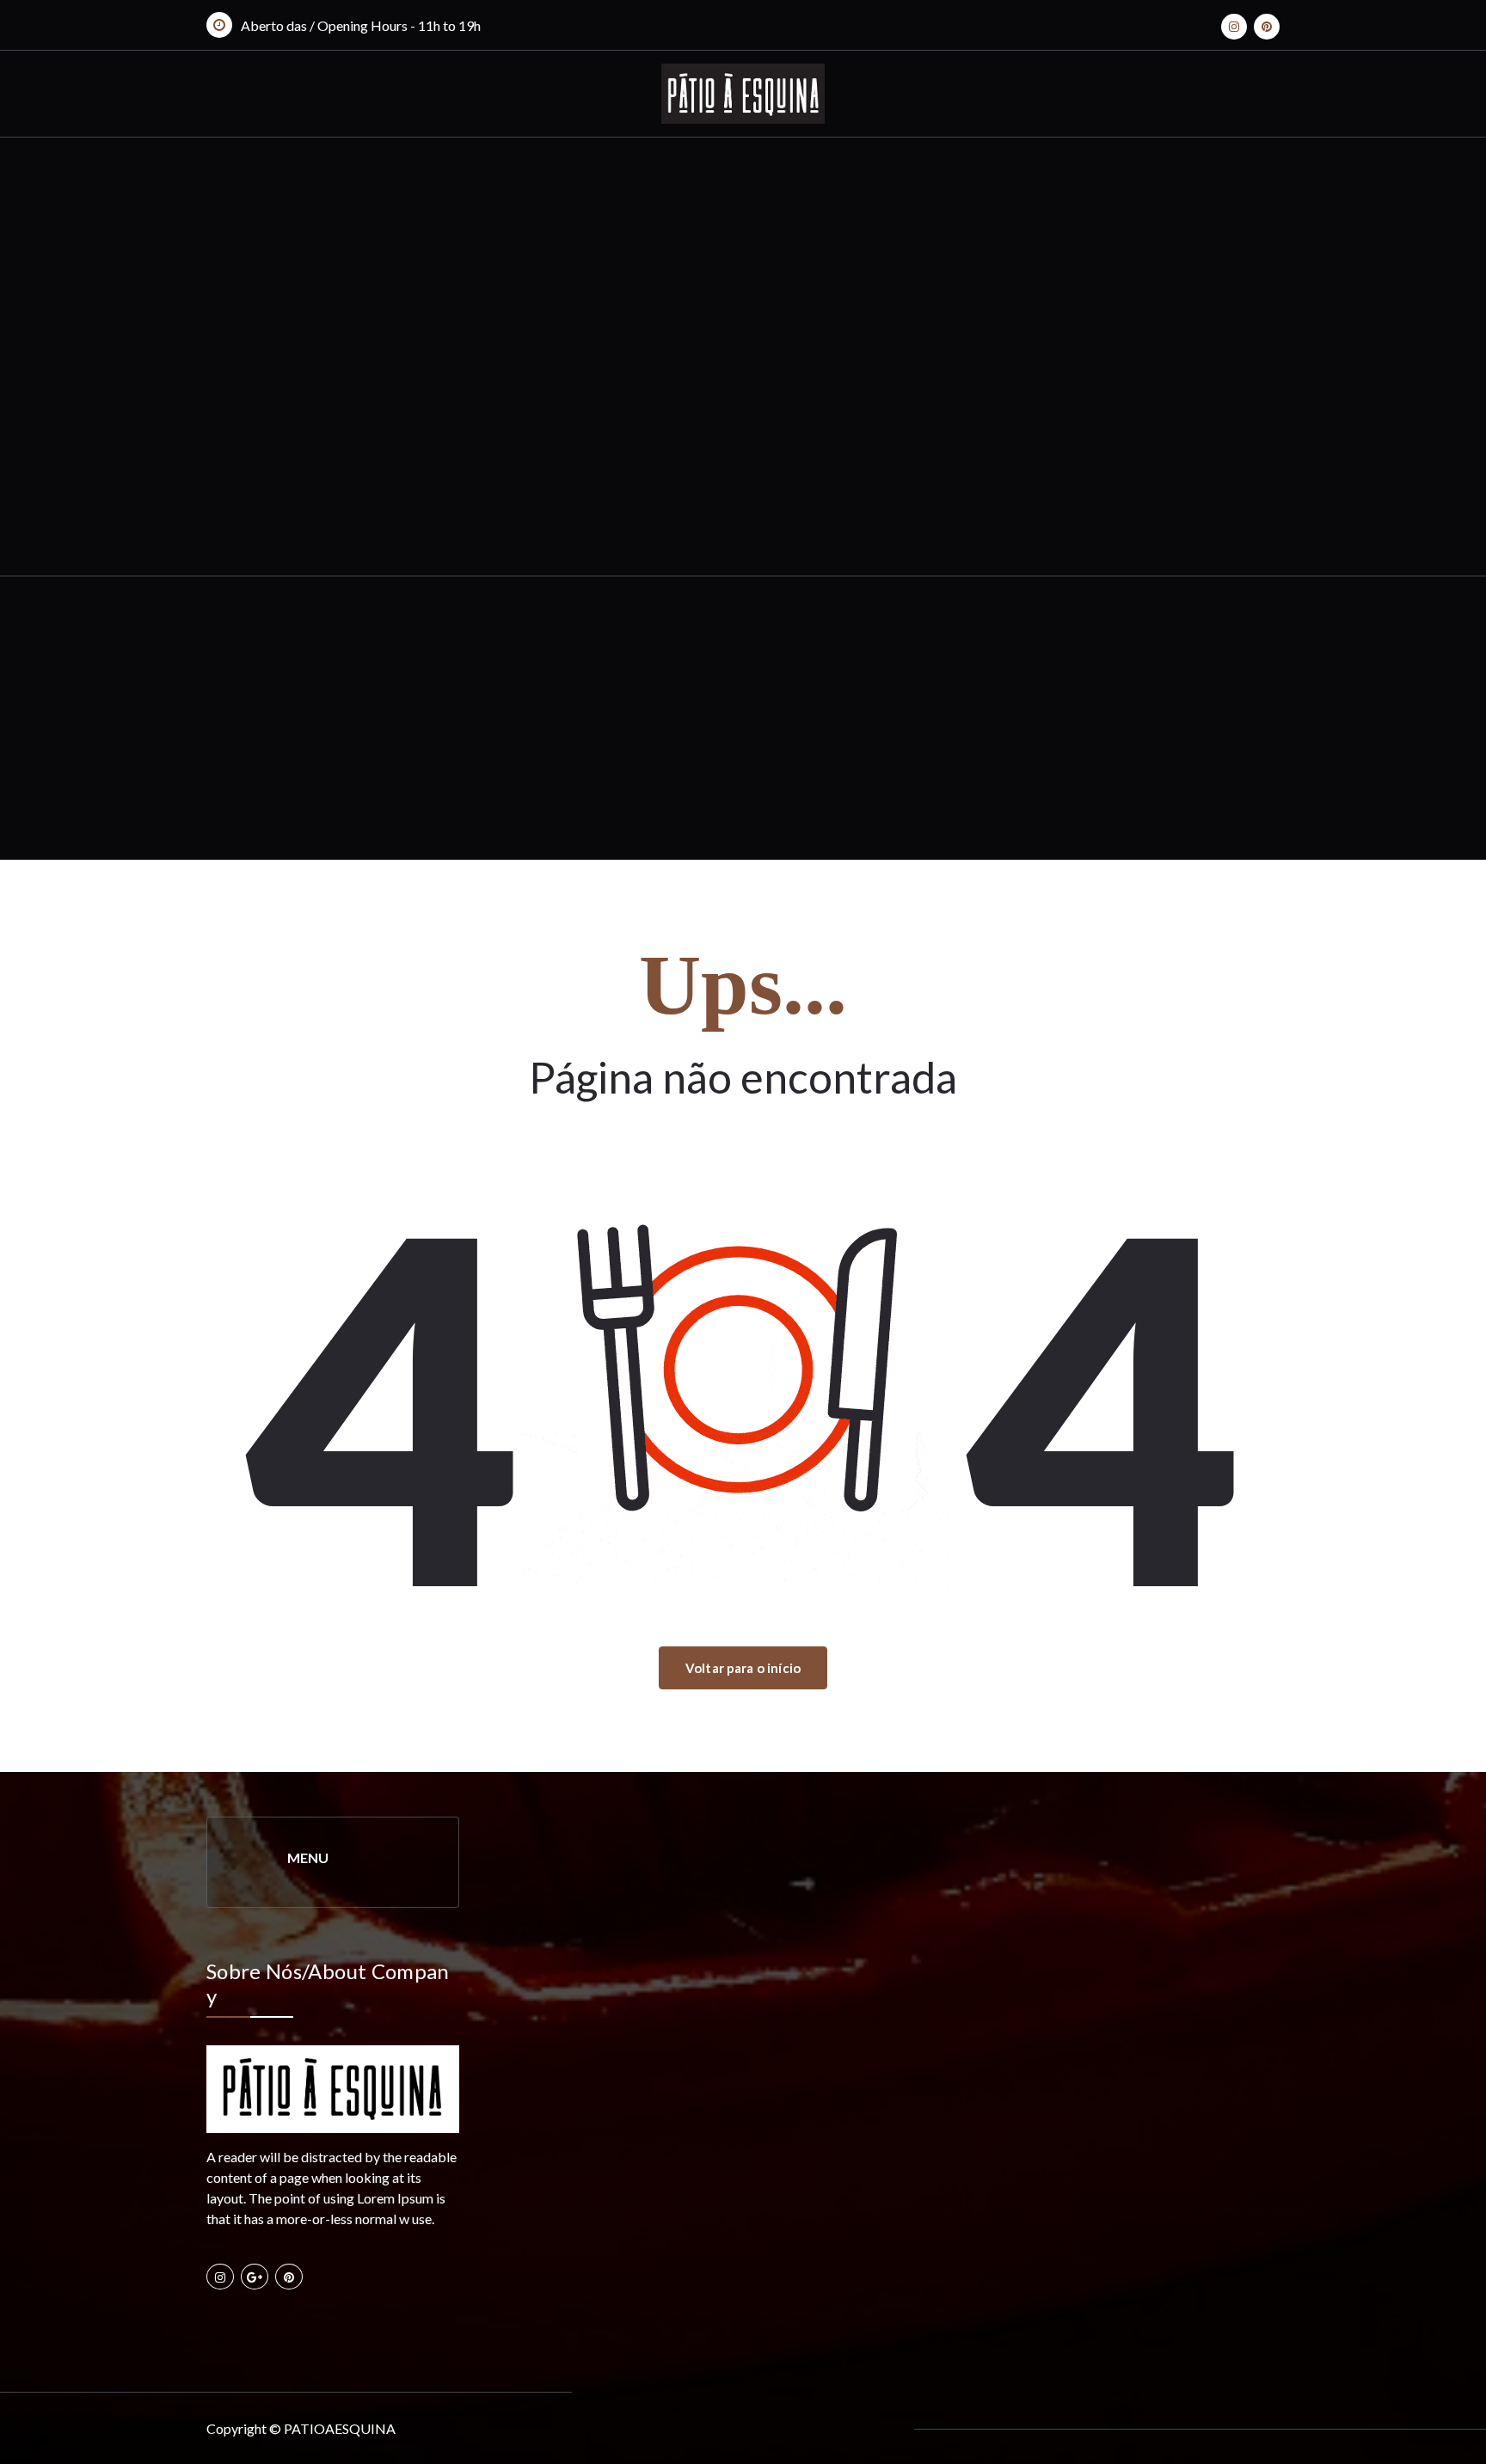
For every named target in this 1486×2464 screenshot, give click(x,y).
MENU (308, 1857)
